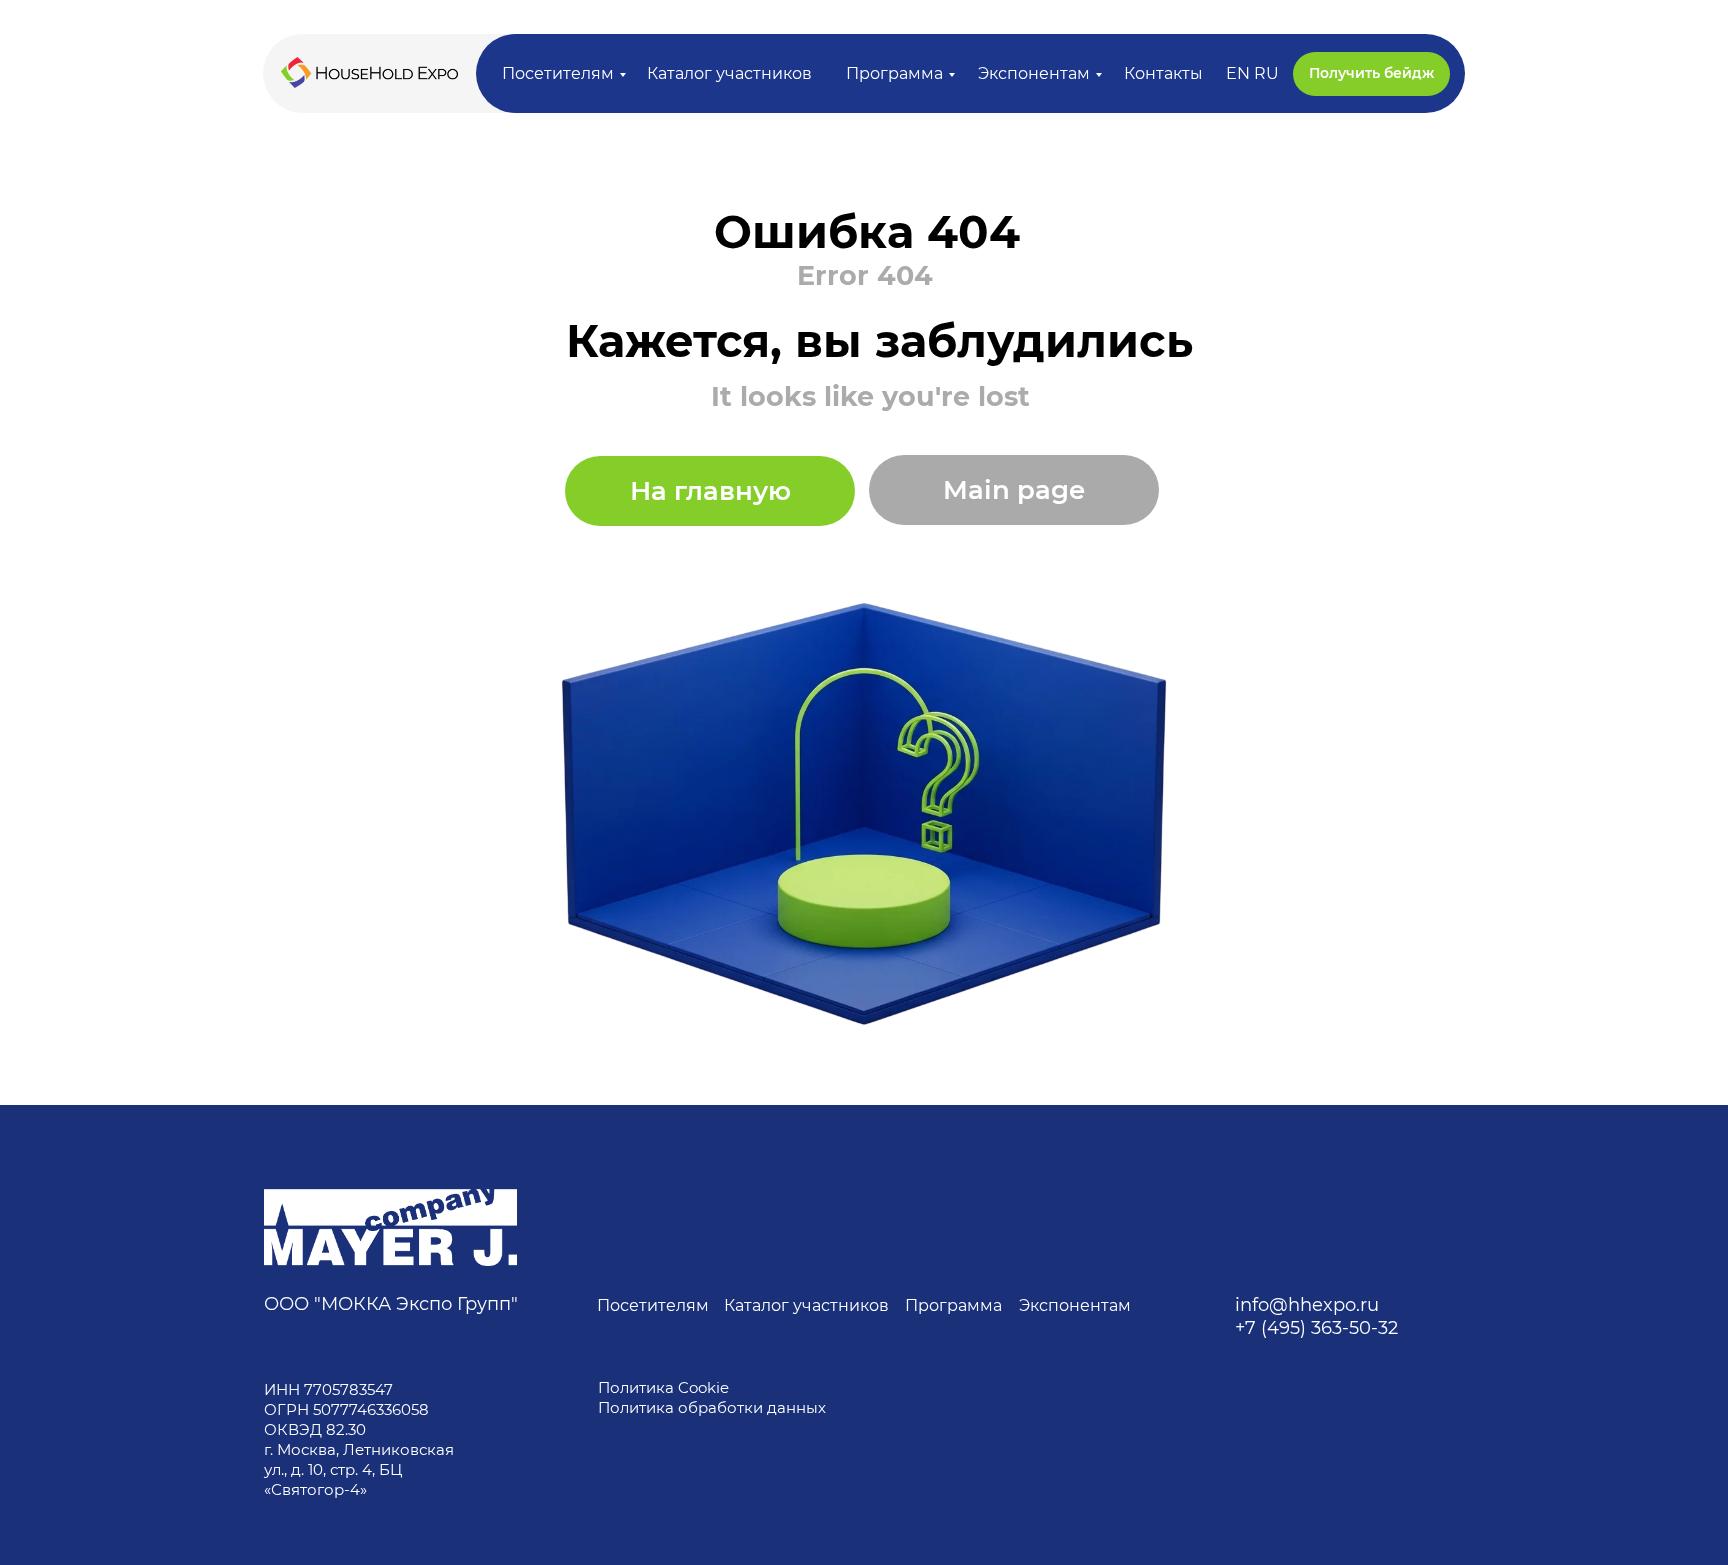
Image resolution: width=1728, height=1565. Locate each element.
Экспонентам (1034, 73)
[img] (390, 1227)
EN (1238, 73)
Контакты (1163, 73)
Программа (894, 73)
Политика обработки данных (714, 1407)
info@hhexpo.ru (1307, 1305)
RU (1266, 73)
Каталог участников (729, 73)
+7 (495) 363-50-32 (1316, 1328)
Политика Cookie (663, 1387)
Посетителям (558, 73)
